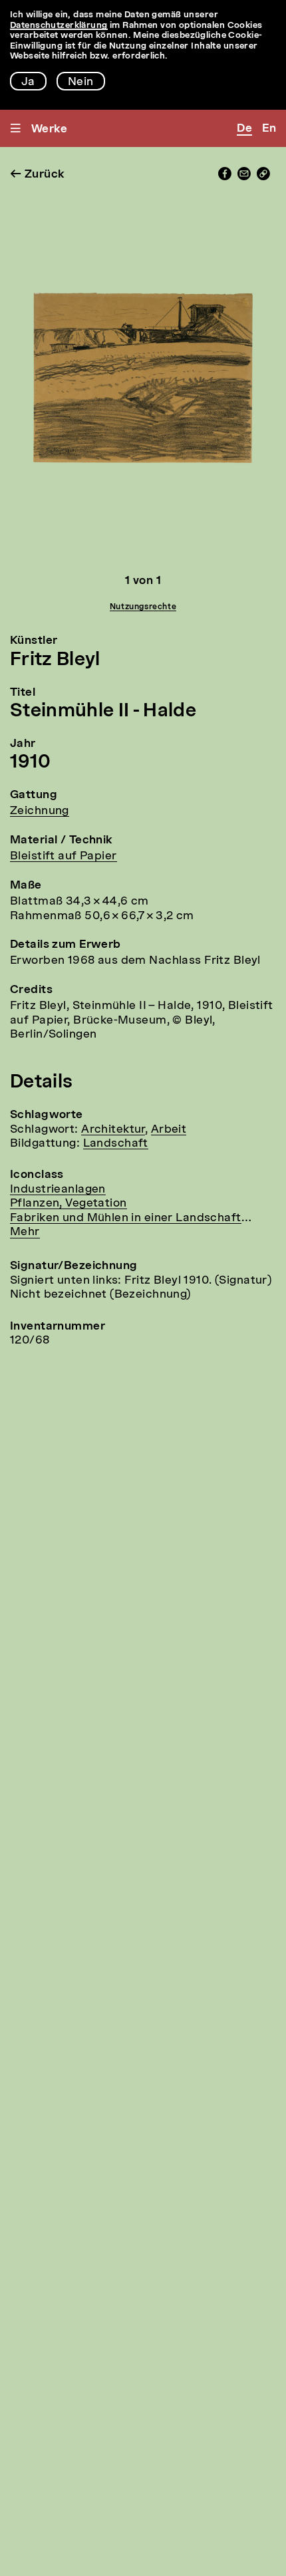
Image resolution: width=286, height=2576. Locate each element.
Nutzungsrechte (143, 607)
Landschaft (116, 1144)
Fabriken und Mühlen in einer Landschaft (126, 1218)
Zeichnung (40, 811)
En (269, 129)
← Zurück (37, 175)
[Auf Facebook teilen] (225, 177)
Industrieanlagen (58, 1190)
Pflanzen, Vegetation (69, 1204)
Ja (28, 82)
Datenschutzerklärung (59, 26)
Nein (81, 82)
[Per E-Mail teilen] (244, 177)
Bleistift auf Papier (64, 856)
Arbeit (169, 1130)
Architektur (113, 1130)
